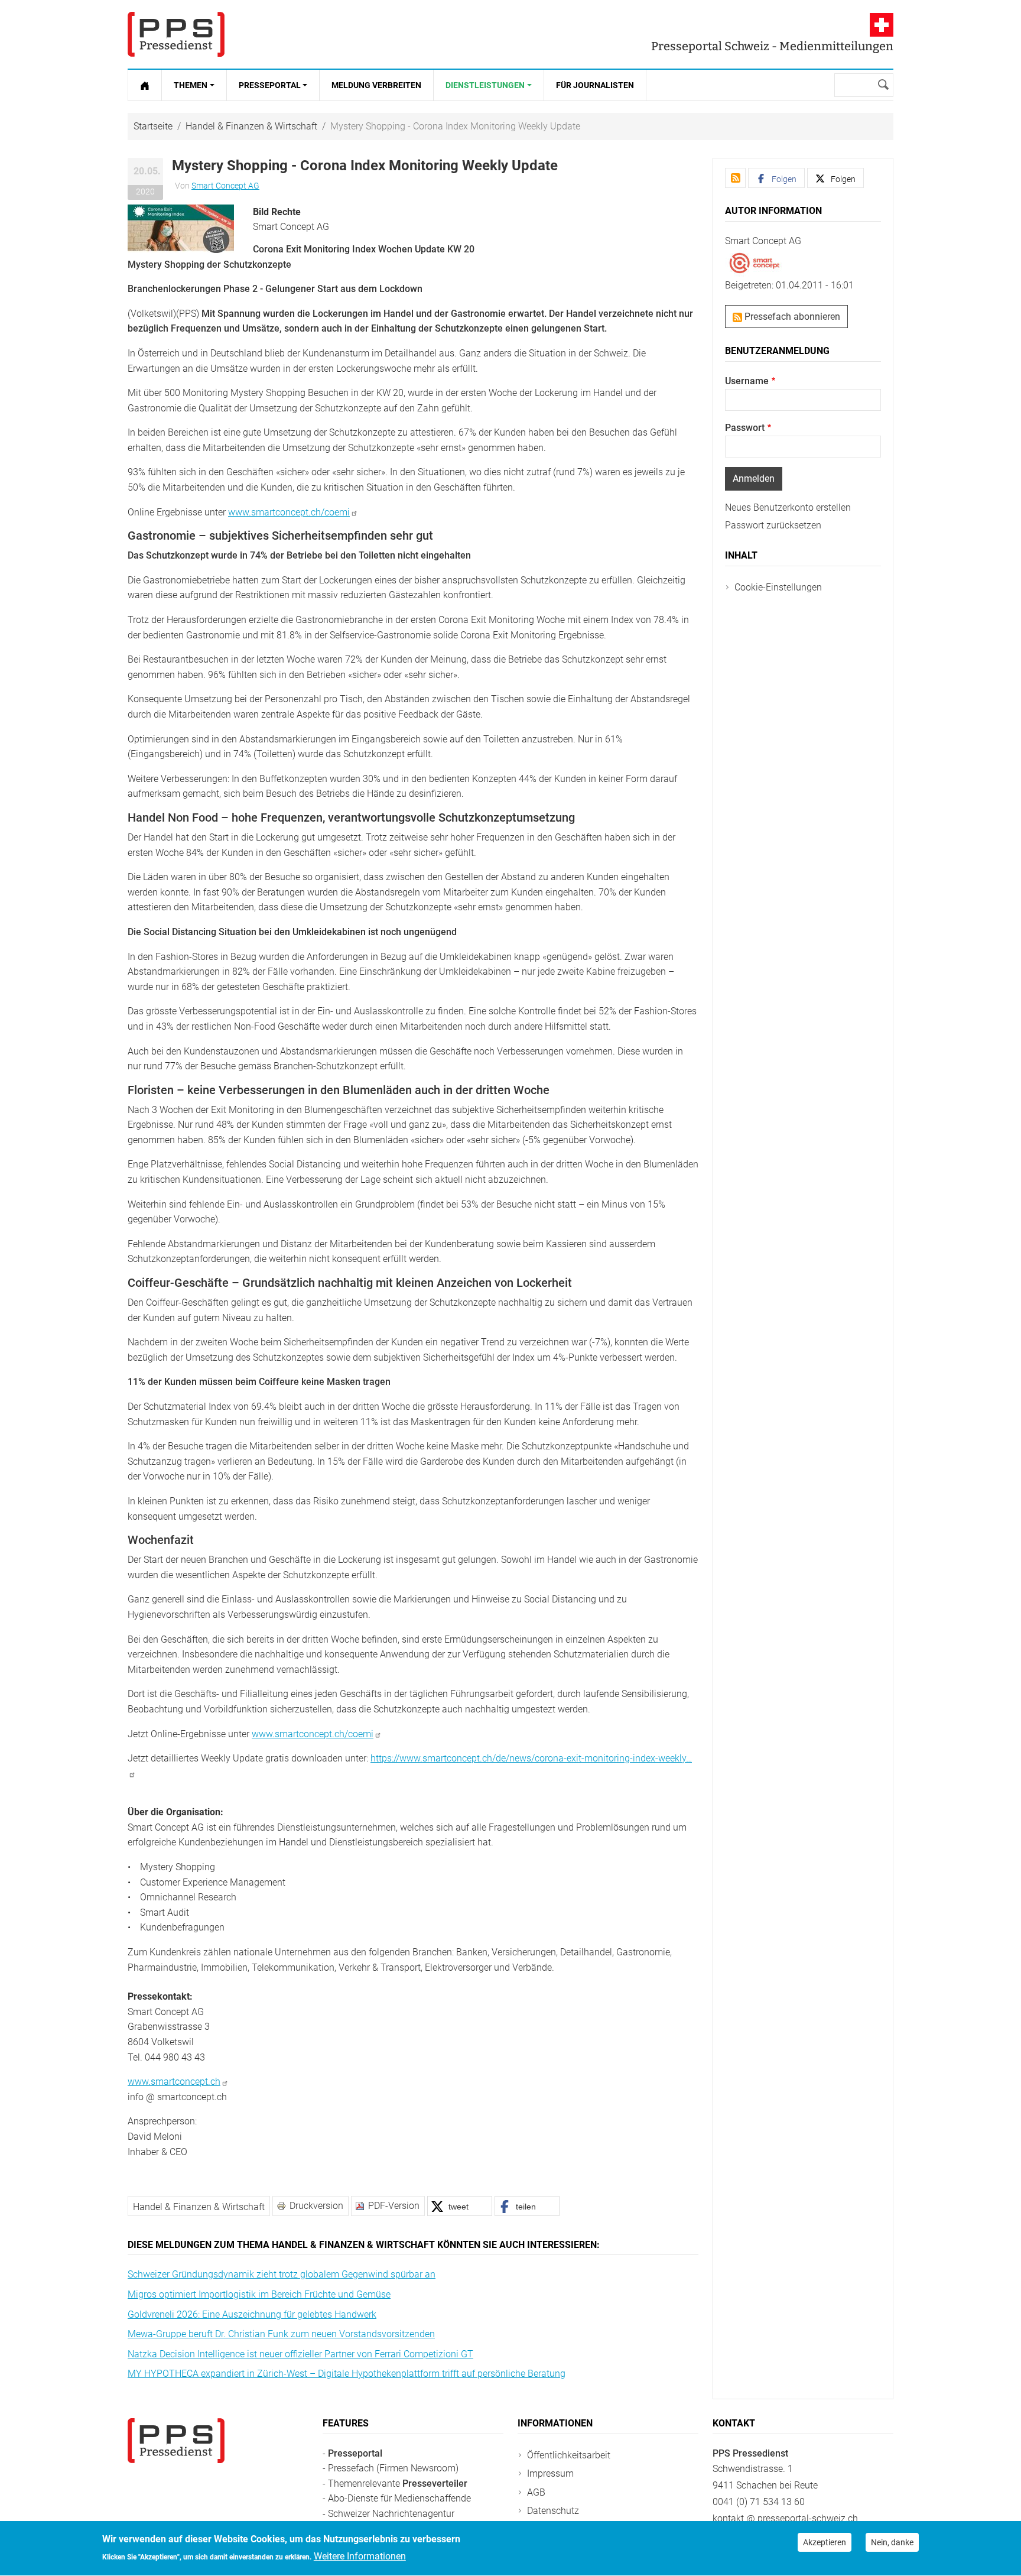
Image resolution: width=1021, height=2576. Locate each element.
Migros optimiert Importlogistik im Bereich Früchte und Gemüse (259, 2294)
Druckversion (316, 2206)
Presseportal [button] (270, 85)
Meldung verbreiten (376, 85)
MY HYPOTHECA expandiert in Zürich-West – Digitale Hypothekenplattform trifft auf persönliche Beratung (347, 2374)
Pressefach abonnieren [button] (791, 317)
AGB (536, 2492)
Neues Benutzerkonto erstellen (788, 507)
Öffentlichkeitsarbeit (569, 2455)
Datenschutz (553, 2511)
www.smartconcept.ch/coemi (289, 512)
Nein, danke (892, 2542)
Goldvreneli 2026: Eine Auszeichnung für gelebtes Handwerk (252, 2314)
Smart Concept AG (225, 186)
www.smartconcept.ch (174, 2082)
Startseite (153, 126)
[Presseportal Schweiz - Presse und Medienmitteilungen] (176, 34)
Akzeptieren (825, 2542)
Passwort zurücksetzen (773, 525)
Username (747, 381)
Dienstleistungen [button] (485, 85)
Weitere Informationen (360, 2556)
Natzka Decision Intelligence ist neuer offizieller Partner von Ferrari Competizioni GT (300, 2354)
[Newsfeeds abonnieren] (735, 178)
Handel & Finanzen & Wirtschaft (251, 126)
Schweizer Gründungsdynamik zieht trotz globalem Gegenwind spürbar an (282, 2274)
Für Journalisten (595, 85)
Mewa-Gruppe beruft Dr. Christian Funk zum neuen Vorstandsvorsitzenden (281, 2334)
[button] (181, 228)
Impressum (550, 2473)
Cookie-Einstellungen (778, 587)
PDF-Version (394, 2206)
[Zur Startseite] (145, 85)
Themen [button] (191, 85)
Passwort (745, 428)
